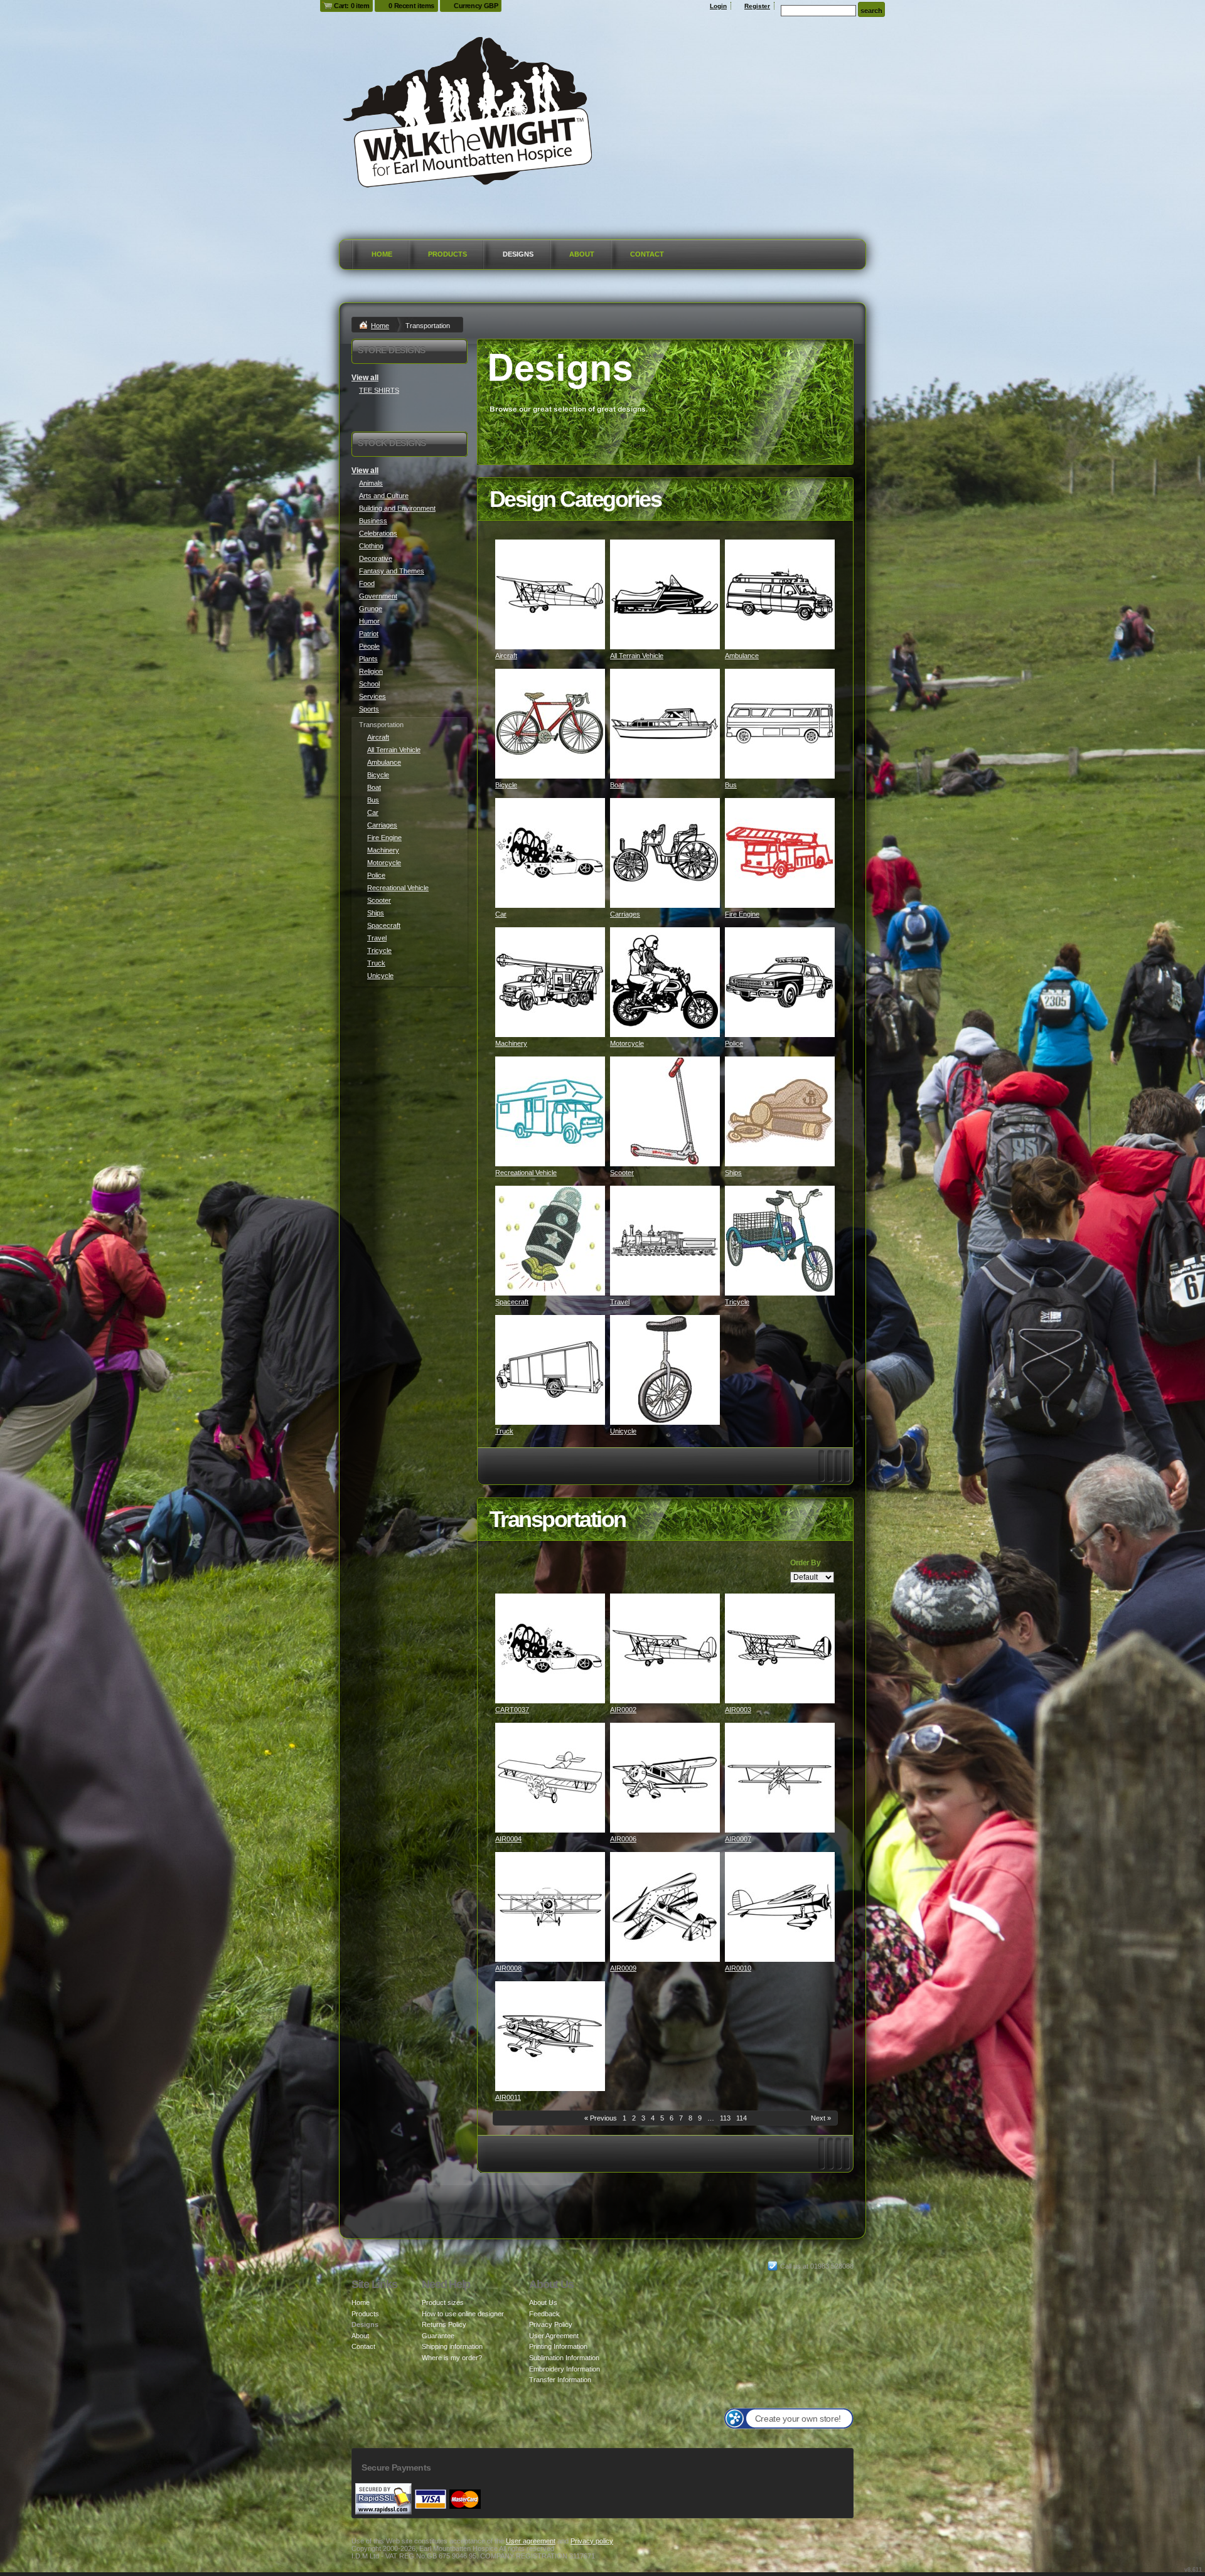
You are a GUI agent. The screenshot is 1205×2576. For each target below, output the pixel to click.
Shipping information (452, 2346)
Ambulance (742, 656)
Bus (731, 785)
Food (367, 583)
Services (372, 696)
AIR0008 (508, 1968)
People (369, 646)
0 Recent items (411, 6)
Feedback (544, 2314)
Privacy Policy (551, 2324)
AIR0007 (738, 1839)
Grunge (371, 609)
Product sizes (443, 2302)
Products (447, 254)
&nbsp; (550, 594)
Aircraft (506, 656)
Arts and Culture (384, 496)
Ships (733, 1173)
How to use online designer (463, 2314)
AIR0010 (738, 1968)
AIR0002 (623, 1710)
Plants (368, 659)
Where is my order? (452, 2358)
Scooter (622, 1173)
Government (378, 596)
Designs (518, 254)
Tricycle (737, 1302)
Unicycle (623, 1431)
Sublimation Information (564, 2358)
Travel (620, 1302)
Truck (504, 1431)
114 (742, 2118)
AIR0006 (623, 1839)
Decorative (376, 558)
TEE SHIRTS (379, 390)
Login (718, 6)
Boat (617, 785)
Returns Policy (444, 2324)
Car (501, 914)
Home (382, 254)
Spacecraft (512, 1302)
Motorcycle (627, 1043)
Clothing (371, 546)
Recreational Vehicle (526, 1173)
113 (725, 2118)
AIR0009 (623, 1968)
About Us (543, 2302)
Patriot (369, 634)
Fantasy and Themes (392, 571)
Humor (369, 621)
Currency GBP (476, 6)
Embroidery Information (565, 2369)
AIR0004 (508, 1839)
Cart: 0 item (351, 6)
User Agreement (554, 2336)
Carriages (625, 914)
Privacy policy (592, 2541)
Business (373, 521)
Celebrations (378, 533)
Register (757, 6)
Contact (647, 254)
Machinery (511, 1043)
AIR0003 (738, 1710)
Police (734, 1043)
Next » (821, 2118)
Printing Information (558, 2346)
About (582, 254)
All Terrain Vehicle (637, 656)
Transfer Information (560, 2380)
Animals (371, 483)
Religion (371, 671)
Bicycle (506, 785)
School (369, 684)
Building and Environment (397, 508)
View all (365, 378)
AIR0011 (508, 2097)
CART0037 (512, 1710)
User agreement (531, 2541)
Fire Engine (742, 914)
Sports (369, 709)
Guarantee (438, 2336)
